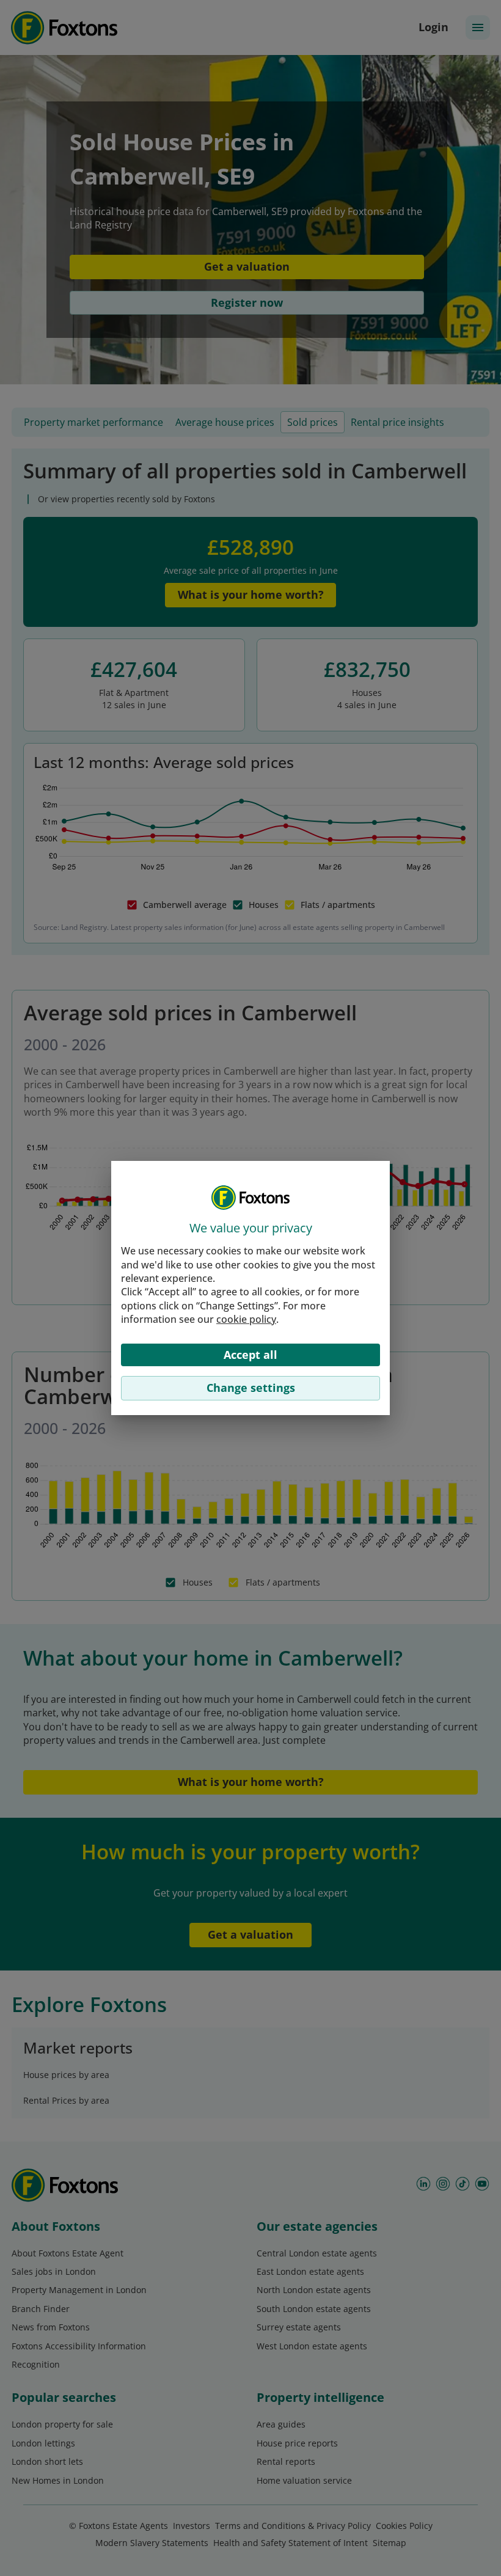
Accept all (250, 1355)
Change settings (251, 1388)
